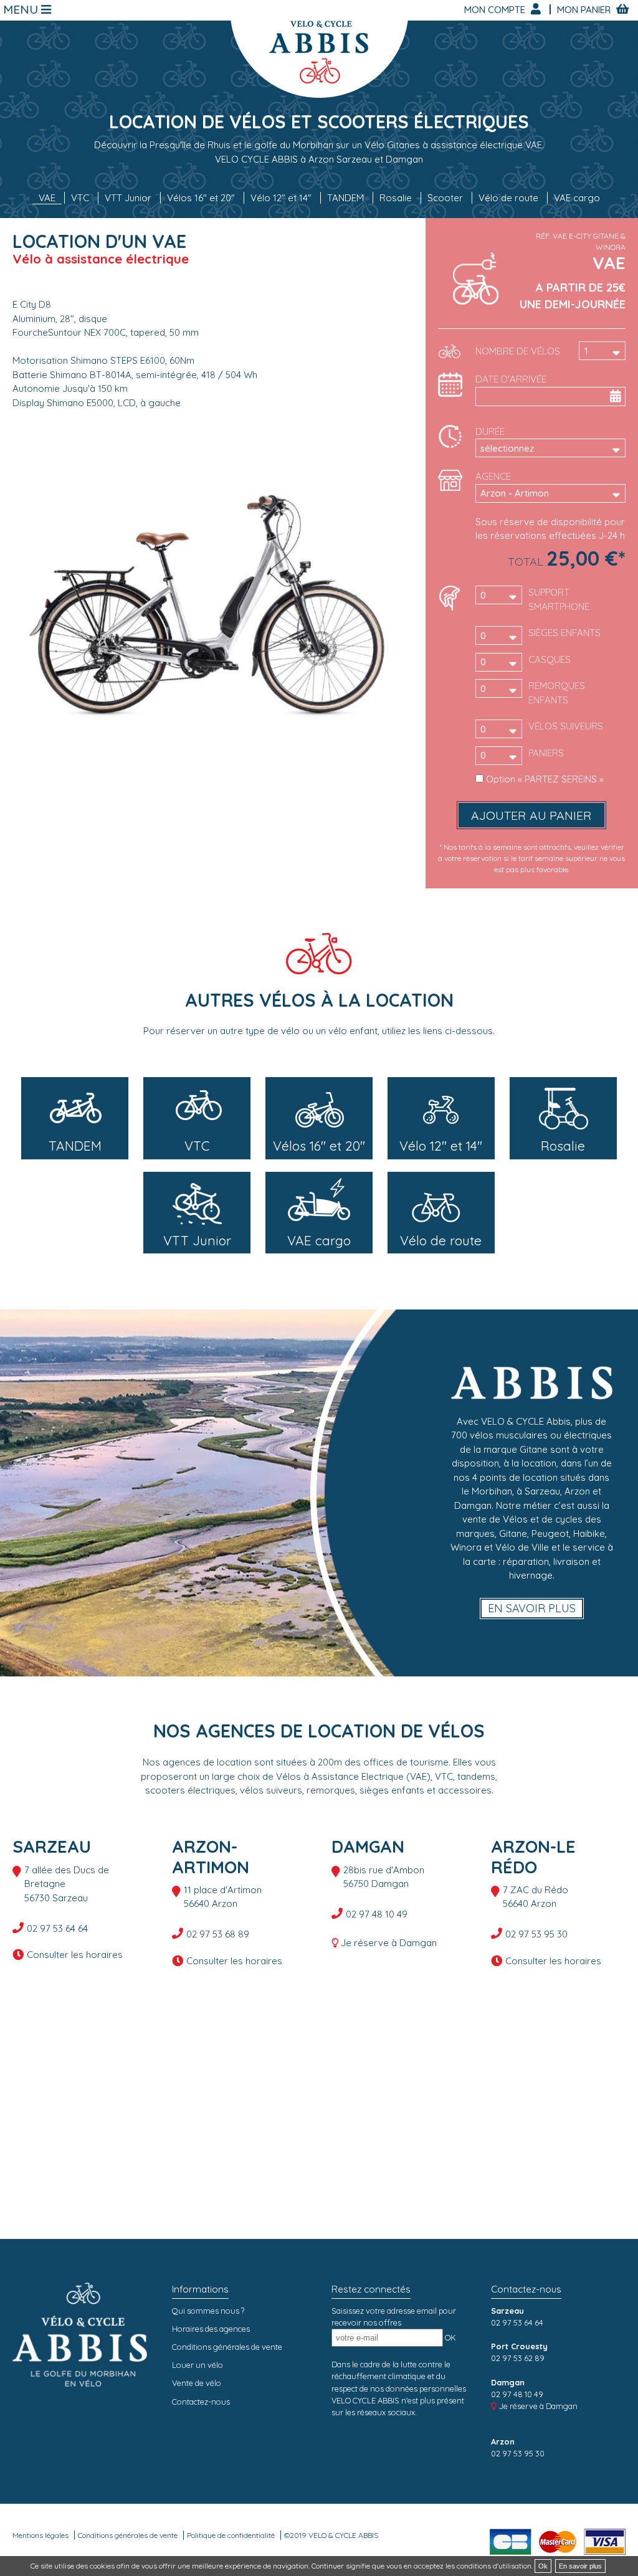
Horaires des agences (211, 2329)
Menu (22, 10)
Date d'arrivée (511, 379)
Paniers (546, 753)
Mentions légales (40, 2535)
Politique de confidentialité (231, 2535)
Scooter (445, 198)
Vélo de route (508, 198)
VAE (47, 198)
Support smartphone (559, 599)
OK (450, 2337)
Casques (550, 659)
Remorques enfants (557, 693)
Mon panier (585, 10)
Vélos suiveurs (566, 726)
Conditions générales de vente (227, 2347)
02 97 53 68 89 (218, 1934)
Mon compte (496, 10)
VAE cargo (577, 198)
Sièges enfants (564, 633)
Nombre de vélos (518, 351)
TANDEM (345, 198)
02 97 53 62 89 (518, 2358)
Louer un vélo (198, 2365)
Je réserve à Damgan (389, 1943)
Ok (543, 2566)
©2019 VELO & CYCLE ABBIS (331, 2535)
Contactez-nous (201, 2402)
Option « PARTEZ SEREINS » (545, 779)
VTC (80, 198)
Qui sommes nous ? (208, 2311)
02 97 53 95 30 (536, 1934)
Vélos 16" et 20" (201, 198)
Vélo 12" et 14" (281, 198)
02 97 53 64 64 (57, 1928)
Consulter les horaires (75, 1955)
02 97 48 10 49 (377, 1914)
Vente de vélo (197, 2383)
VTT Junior (128, 198)
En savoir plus (532, 1608)
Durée (490, 431)
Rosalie (396, 198)
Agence (493, 476)
